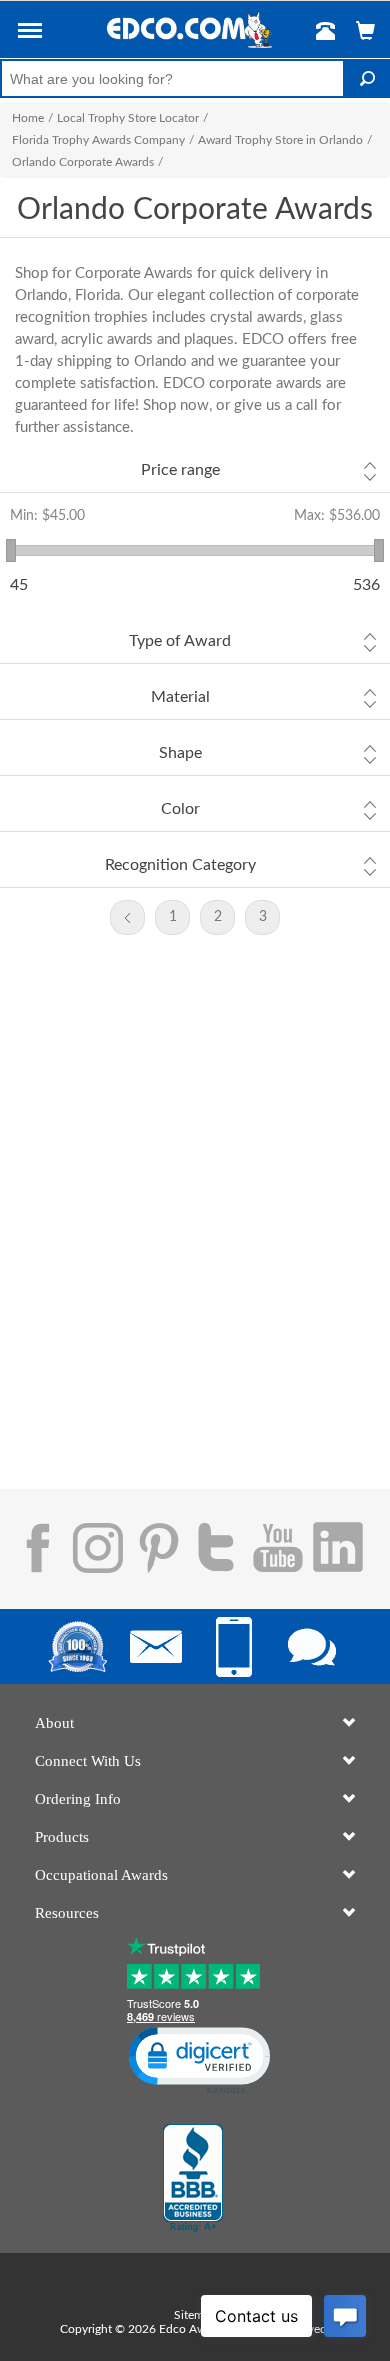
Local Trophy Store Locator (128, 118)
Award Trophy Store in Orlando (280, 140)
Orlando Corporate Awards (83, 162)
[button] (30, 34)
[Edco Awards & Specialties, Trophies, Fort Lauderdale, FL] (193, 2178)
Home (28, 118)
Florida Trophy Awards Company (98, 140)
